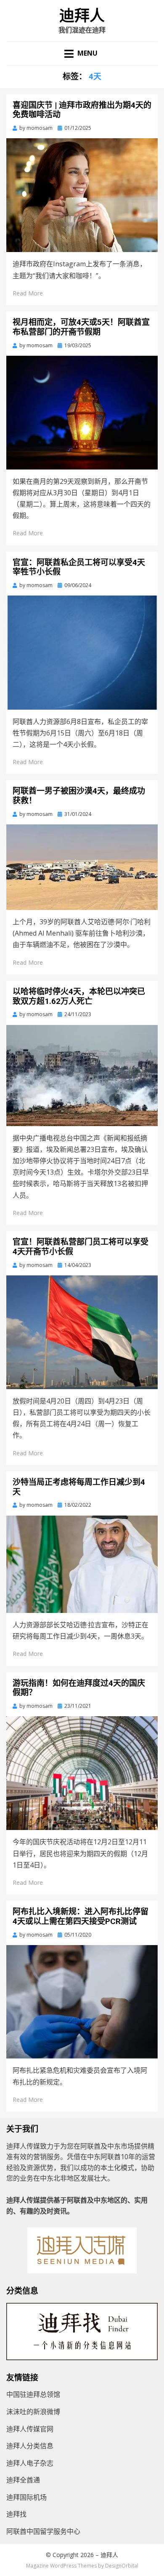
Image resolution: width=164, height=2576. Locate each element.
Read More (28, 293)
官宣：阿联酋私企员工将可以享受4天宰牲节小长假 (79, 567)
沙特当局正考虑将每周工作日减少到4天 (79, 1487)
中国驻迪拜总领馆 (33, 2394)
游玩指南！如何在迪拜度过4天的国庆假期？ (79, 1688)
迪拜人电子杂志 (30, 2463)
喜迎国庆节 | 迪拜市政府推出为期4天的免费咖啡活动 (82, 110)
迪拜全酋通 (23, 2480)
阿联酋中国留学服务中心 (43, 2531)
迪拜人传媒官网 (30, 2429)
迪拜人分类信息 (30, 2446)
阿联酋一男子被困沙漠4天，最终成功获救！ (79, 796)
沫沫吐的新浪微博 (33, 2412)
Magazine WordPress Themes (61, 2566)
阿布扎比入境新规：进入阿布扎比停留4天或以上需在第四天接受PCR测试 (81, 1916)
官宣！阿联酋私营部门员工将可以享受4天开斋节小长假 (81, 1247)
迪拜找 (16, 2514)
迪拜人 (82, 16)
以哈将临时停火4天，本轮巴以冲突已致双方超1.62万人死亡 (79, 996)
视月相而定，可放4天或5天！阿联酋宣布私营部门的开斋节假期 (81, 327)
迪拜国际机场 (26, 2497)
